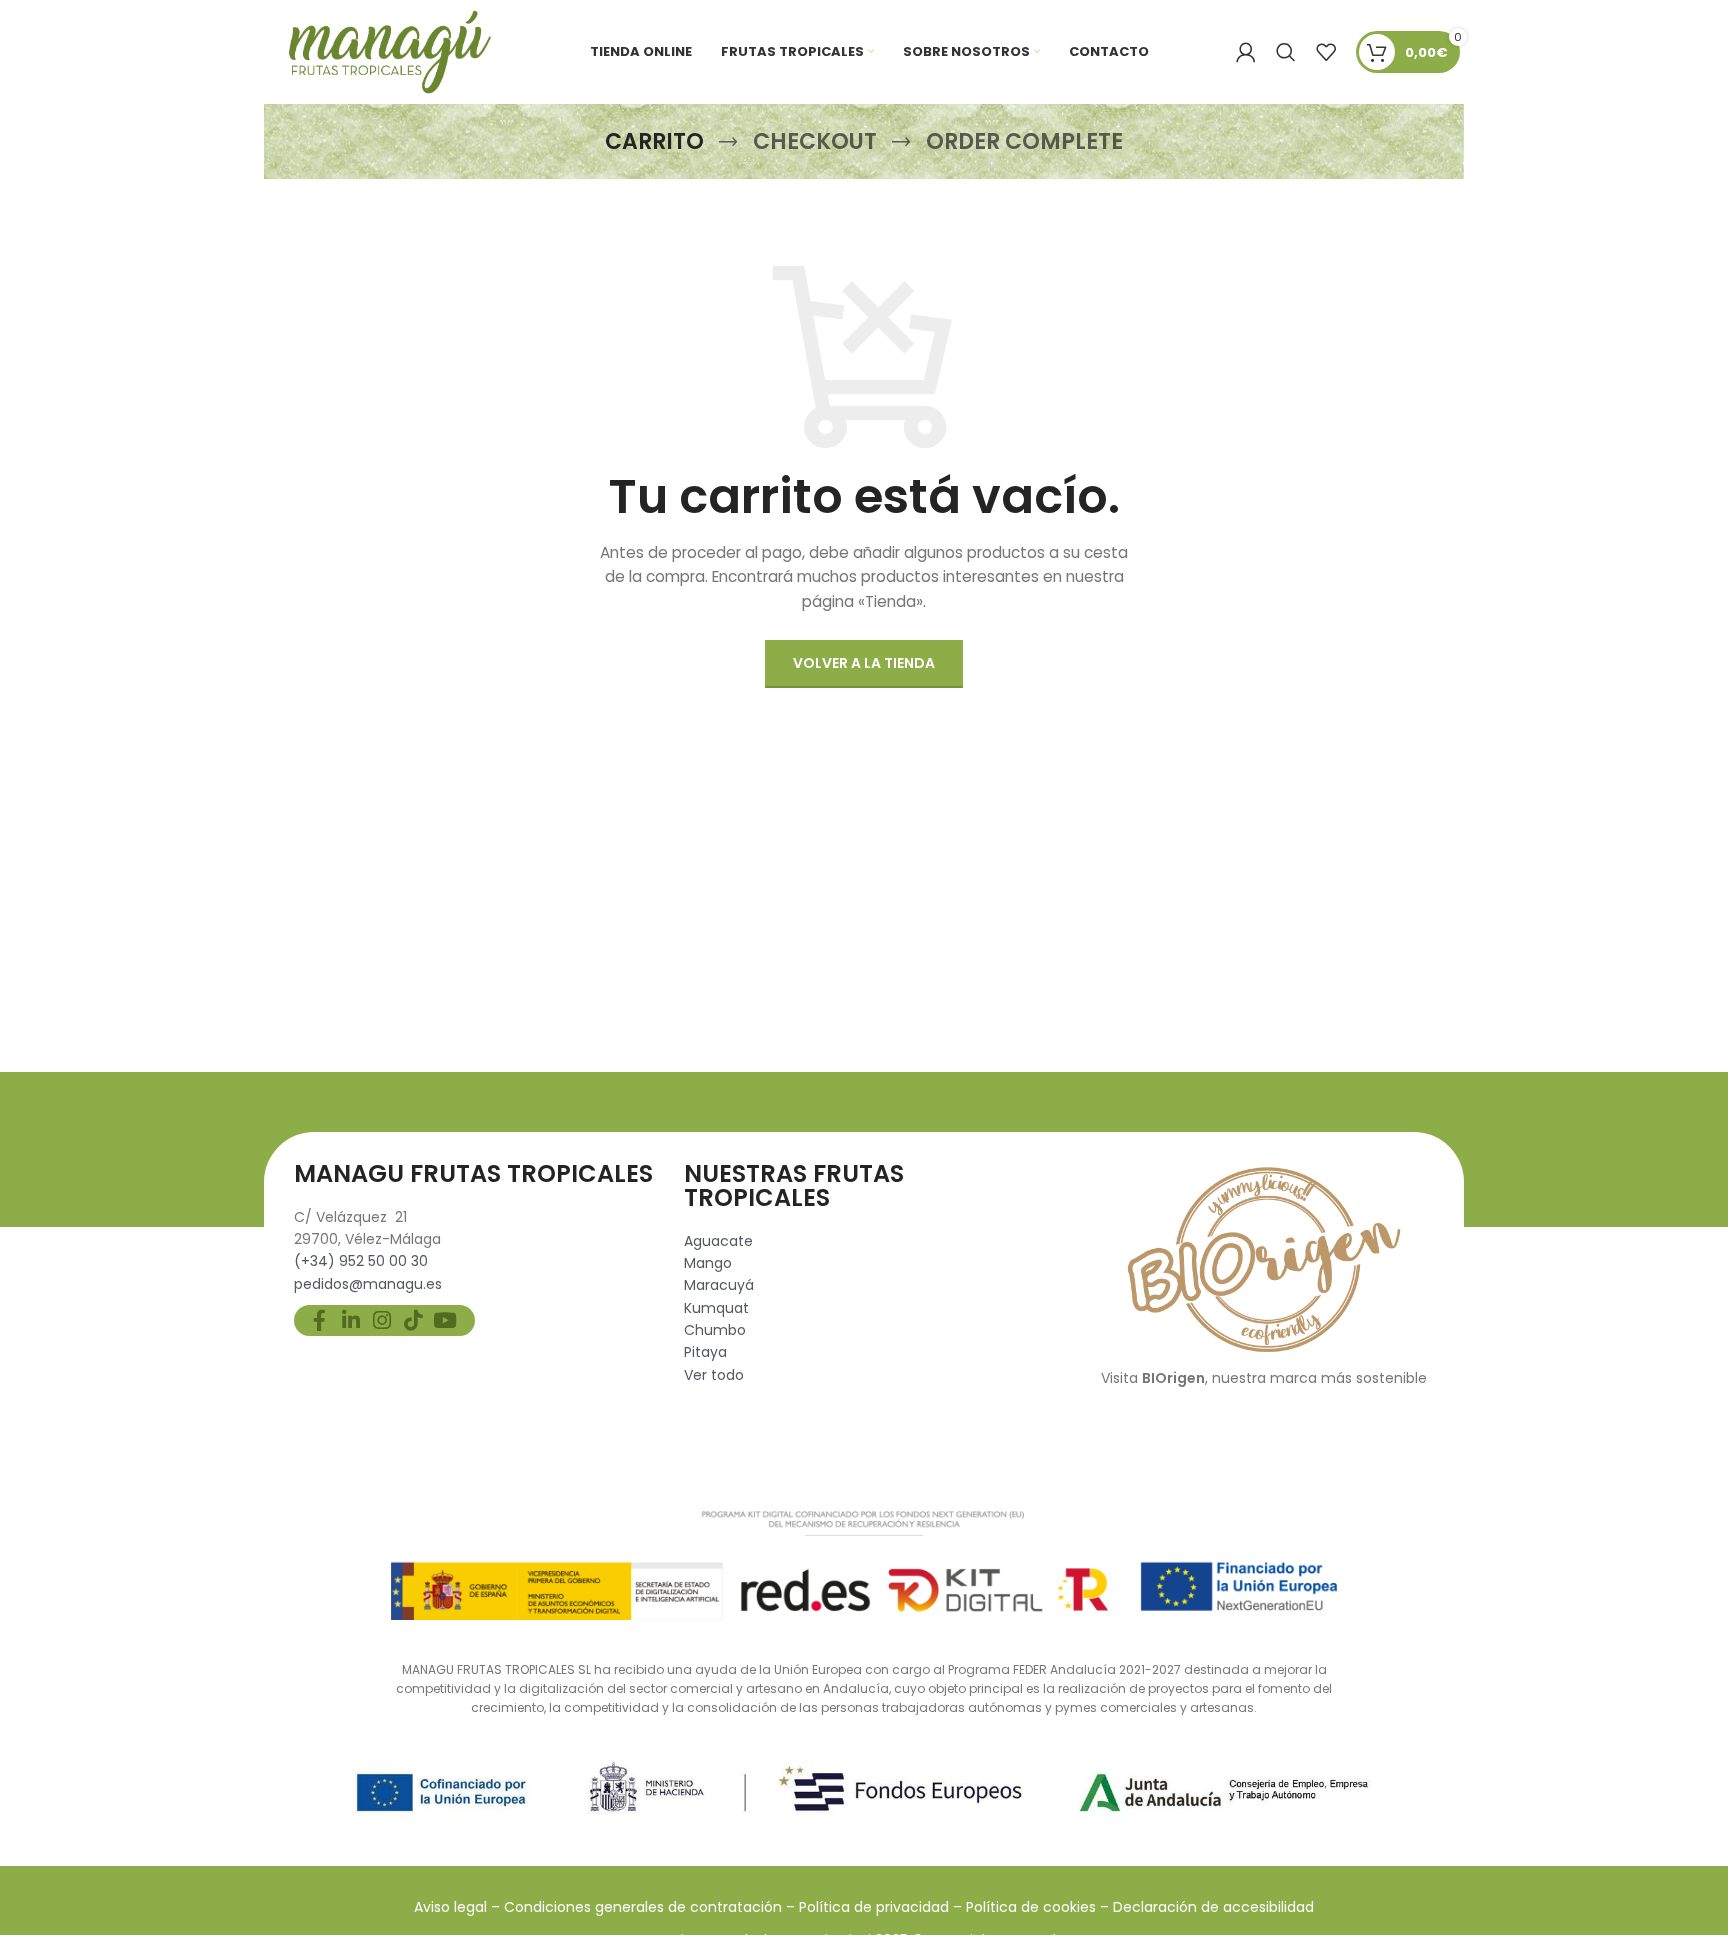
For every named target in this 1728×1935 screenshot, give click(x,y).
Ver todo (714, 1375)
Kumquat (716, 1308)
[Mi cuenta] (1246, 52)
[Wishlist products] (1326, 52)
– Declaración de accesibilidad (1207, 1907)
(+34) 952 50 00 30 (361, 1261)
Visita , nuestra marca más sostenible (1264, 1378)
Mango (708, 1263)
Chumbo (715, 1330)
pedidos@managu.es (368, 1284)
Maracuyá (719, 1285)
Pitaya (705, 1352)
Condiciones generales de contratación (643, 1907)
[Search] (1286, 52)
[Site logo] (385, 51)
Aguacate (718, 1241)
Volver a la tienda (864, 663)
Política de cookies (1033, 1907)
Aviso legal (450, 1907)
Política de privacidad (876, 1907)
